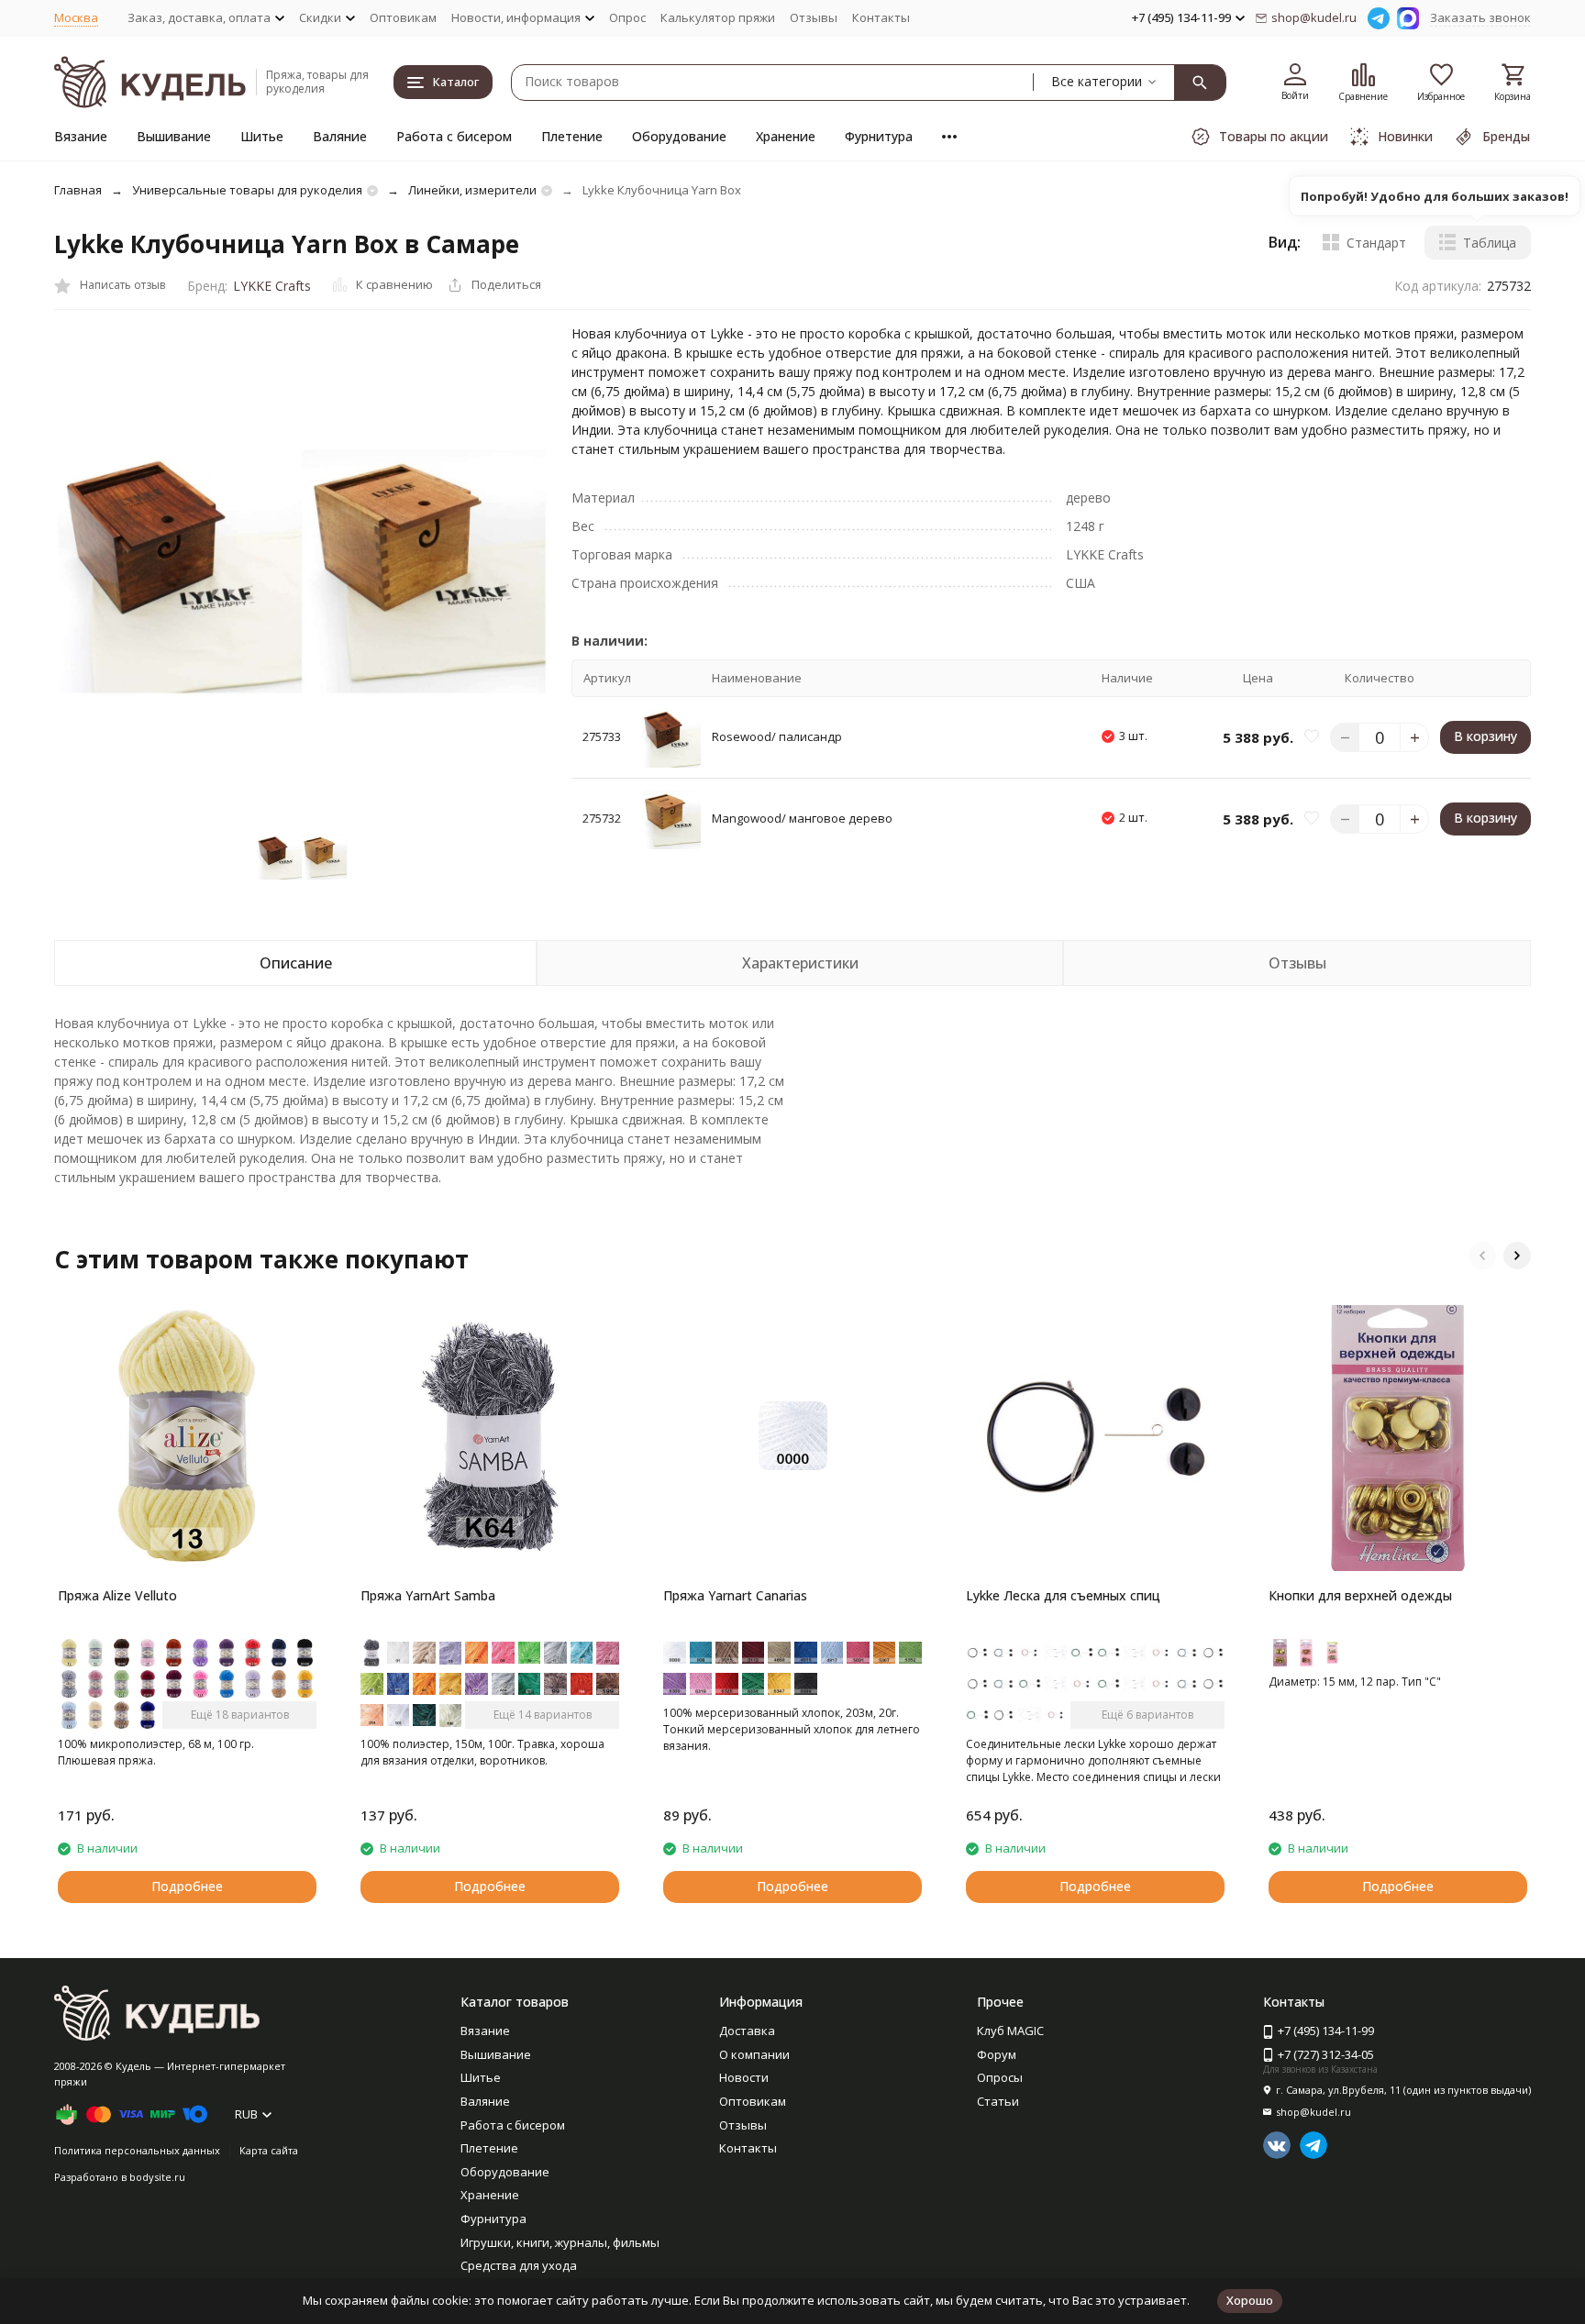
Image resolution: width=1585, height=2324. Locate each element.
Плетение (572, 136)
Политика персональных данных (137, 2150)
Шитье (262, 136)
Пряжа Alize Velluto (117, 1595)
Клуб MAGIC (1010, 2031)
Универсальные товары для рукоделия (247, 190)
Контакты (881, 17)
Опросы (1000, 2077)
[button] (1482, 1256)
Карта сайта (269, 2150)
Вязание (81, 136)
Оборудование (679, 136)
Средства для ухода (519, 2265)
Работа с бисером (454, 136)
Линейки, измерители (472, 190)
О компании (754, 2054)
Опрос (627, 17)
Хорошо (1250, 2300)
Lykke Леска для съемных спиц (1063, 1595)
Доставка (747, 2031)
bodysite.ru (157, 2177)
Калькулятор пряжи (718, 17)
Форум (997, 2054)
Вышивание (174, 136)
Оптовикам (403, 17)
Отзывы (814, 17)
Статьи (998, 2101)
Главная (78, 190)
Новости (744, 2077)
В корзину (1485, 737)
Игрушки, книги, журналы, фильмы (560, 2242)
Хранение (786, 136)
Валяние (340, 136)
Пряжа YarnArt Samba (428, 1595)
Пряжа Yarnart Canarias (735, 1595)
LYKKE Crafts (272, 286)
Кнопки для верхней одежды (1360, 1595)
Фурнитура (879, 136)
